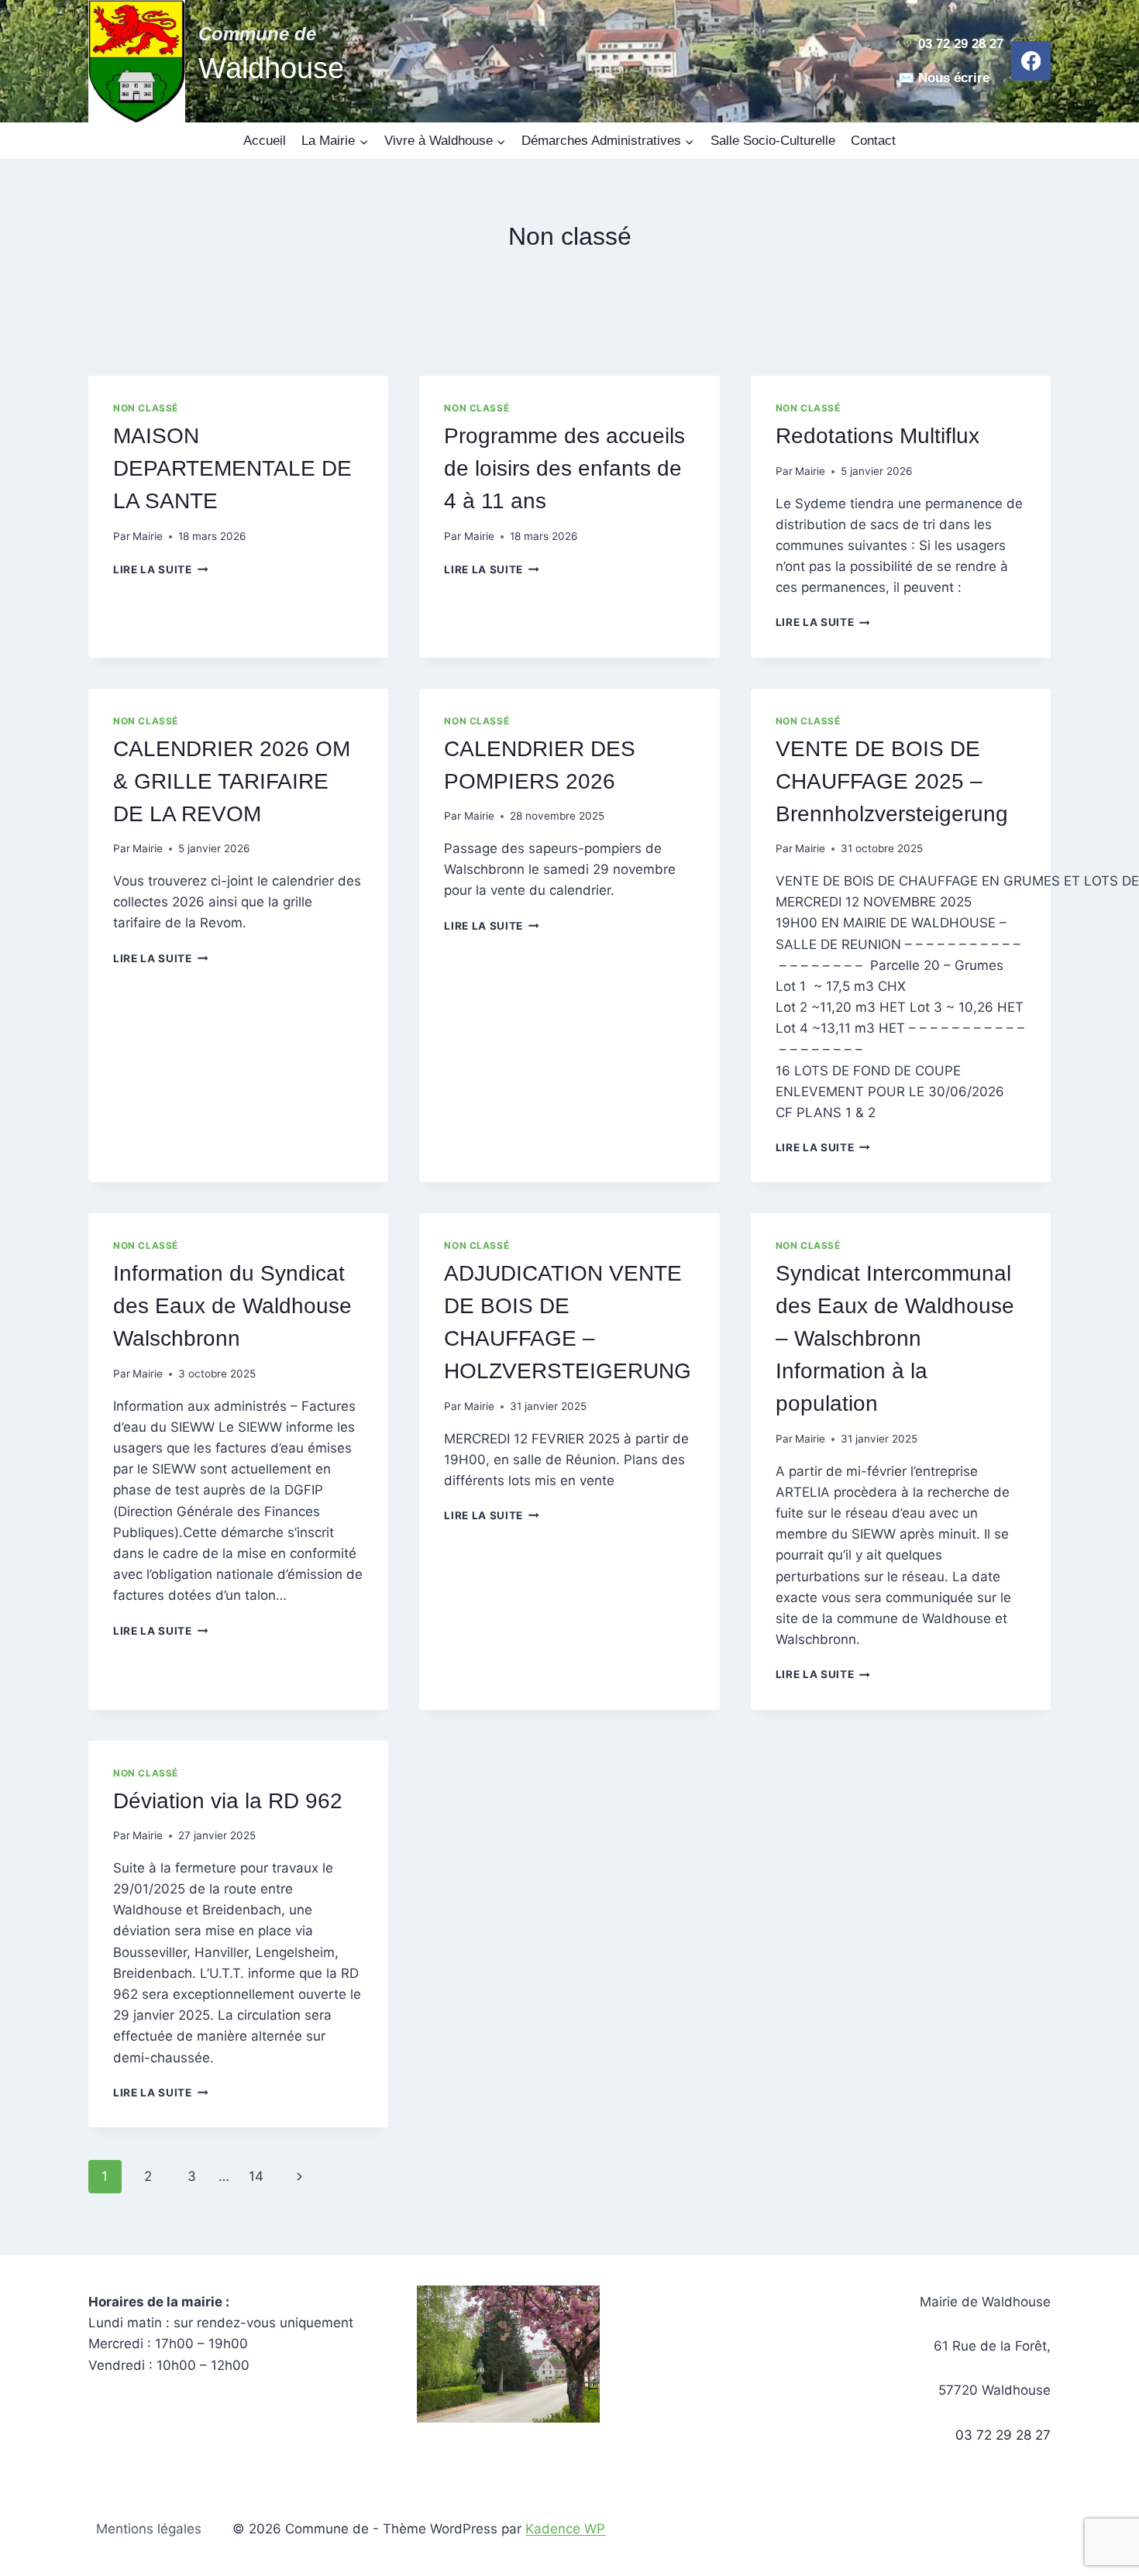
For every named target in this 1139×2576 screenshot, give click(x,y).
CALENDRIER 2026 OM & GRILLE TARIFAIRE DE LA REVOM (232, 781)
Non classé (146, 408)
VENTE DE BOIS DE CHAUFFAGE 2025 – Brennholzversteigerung (892, 781)
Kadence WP (565, 2529)
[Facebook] (1031, 61)
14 (256, 2176)
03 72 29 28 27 (1003, 2435)
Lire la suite (160, 569)
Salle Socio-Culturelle (773, 141)
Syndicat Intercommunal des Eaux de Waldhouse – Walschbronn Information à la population (895, 1338)
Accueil (265, 141)
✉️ (906, 78)
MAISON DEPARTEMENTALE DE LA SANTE (232, 468)
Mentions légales (149, 2529)
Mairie (148, 536)
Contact (873, 141)
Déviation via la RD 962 (228, 1801)
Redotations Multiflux (877, 436)
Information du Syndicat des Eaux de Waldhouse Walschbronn (232, 1306)
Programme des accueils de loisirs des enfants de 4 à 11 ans (564, 468)
